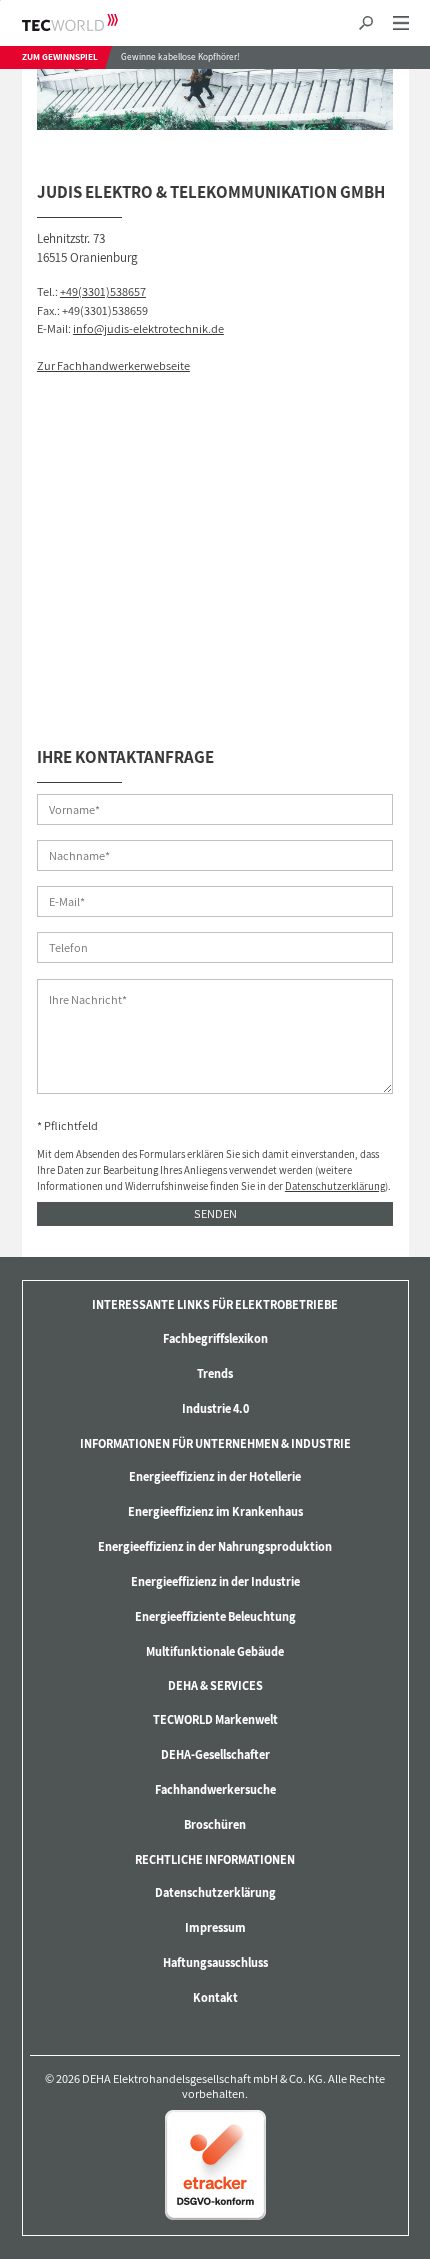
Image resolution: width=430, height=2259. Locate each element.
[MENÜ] (400, 23)
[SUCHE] (365, 23)
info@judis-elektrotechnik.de (148, 328)
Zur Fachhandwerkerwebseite (113, 365)
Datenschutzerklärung (335, 1186)
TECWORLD (87, 22)
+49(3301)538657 (103, 291)
